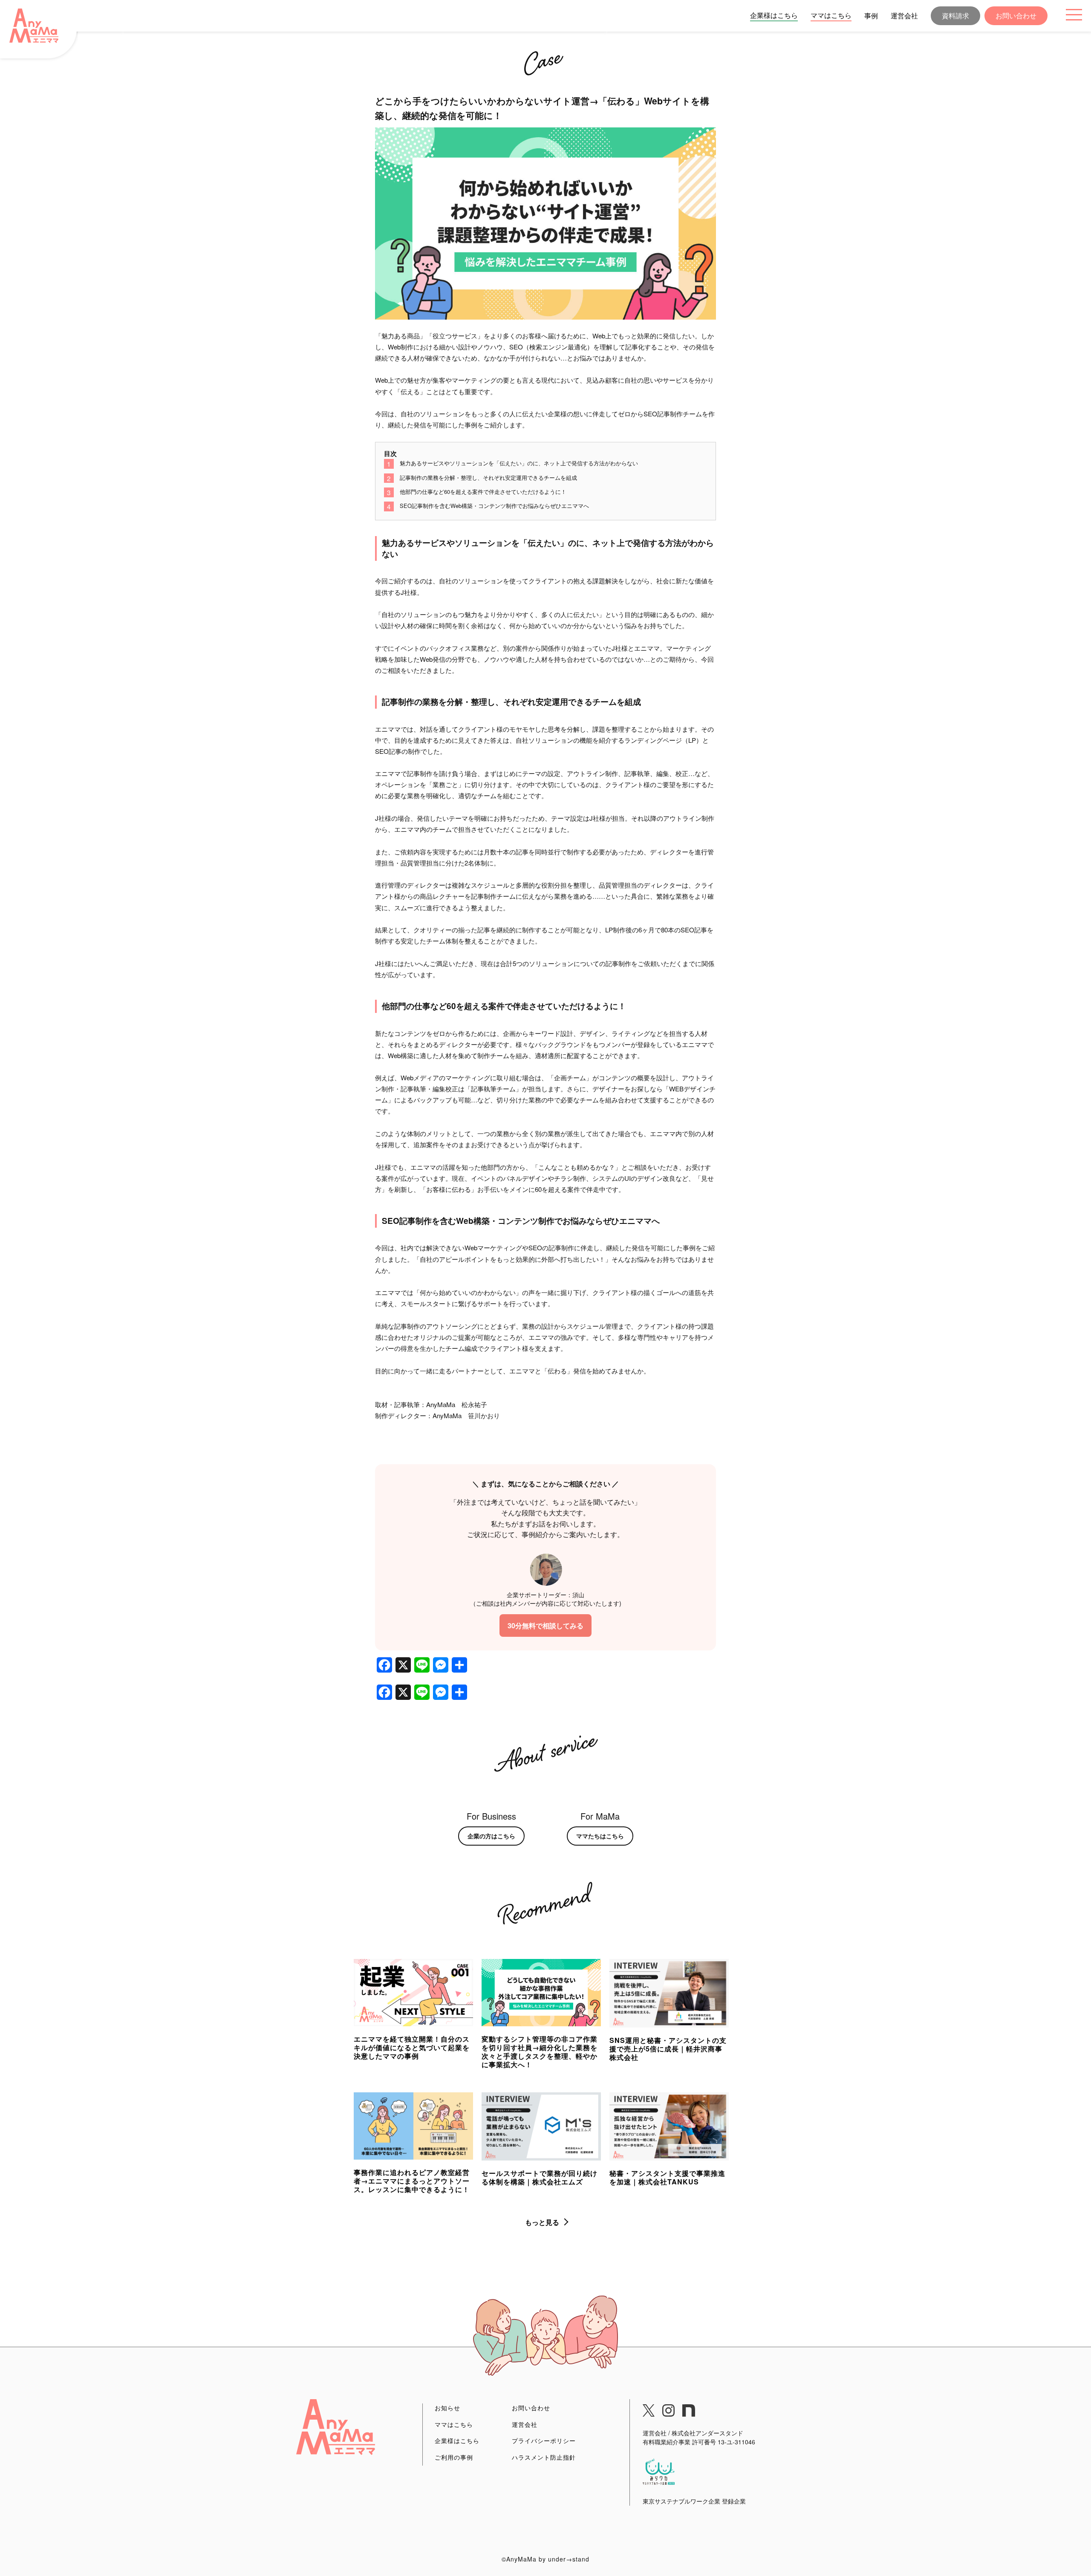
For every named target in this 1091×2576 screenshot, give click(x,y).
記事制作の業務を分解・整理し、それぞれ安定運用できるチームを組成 (488, 477)
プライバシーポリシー (544, 2440)
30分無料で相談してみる (545, 1626)
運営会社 (904, 16)
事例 (871, 16)
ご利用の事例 (454, 2457)
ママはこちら (831, 15)
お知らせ (447, 2408)
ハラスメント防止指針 (544, 2457)
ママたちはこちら (600, 1836)
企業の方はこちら (491, 1836)
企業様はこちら (774, 15)
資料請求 (955, 16)
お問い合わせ (1016, 16)
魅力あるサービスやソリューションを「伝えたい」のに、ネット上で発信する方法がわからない (519, 463)
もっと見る (542, 2222)
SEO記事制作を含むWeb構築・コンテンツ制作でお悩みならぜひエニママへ (494, 506)
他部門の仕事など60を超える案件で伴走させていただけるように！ (483, 492)
